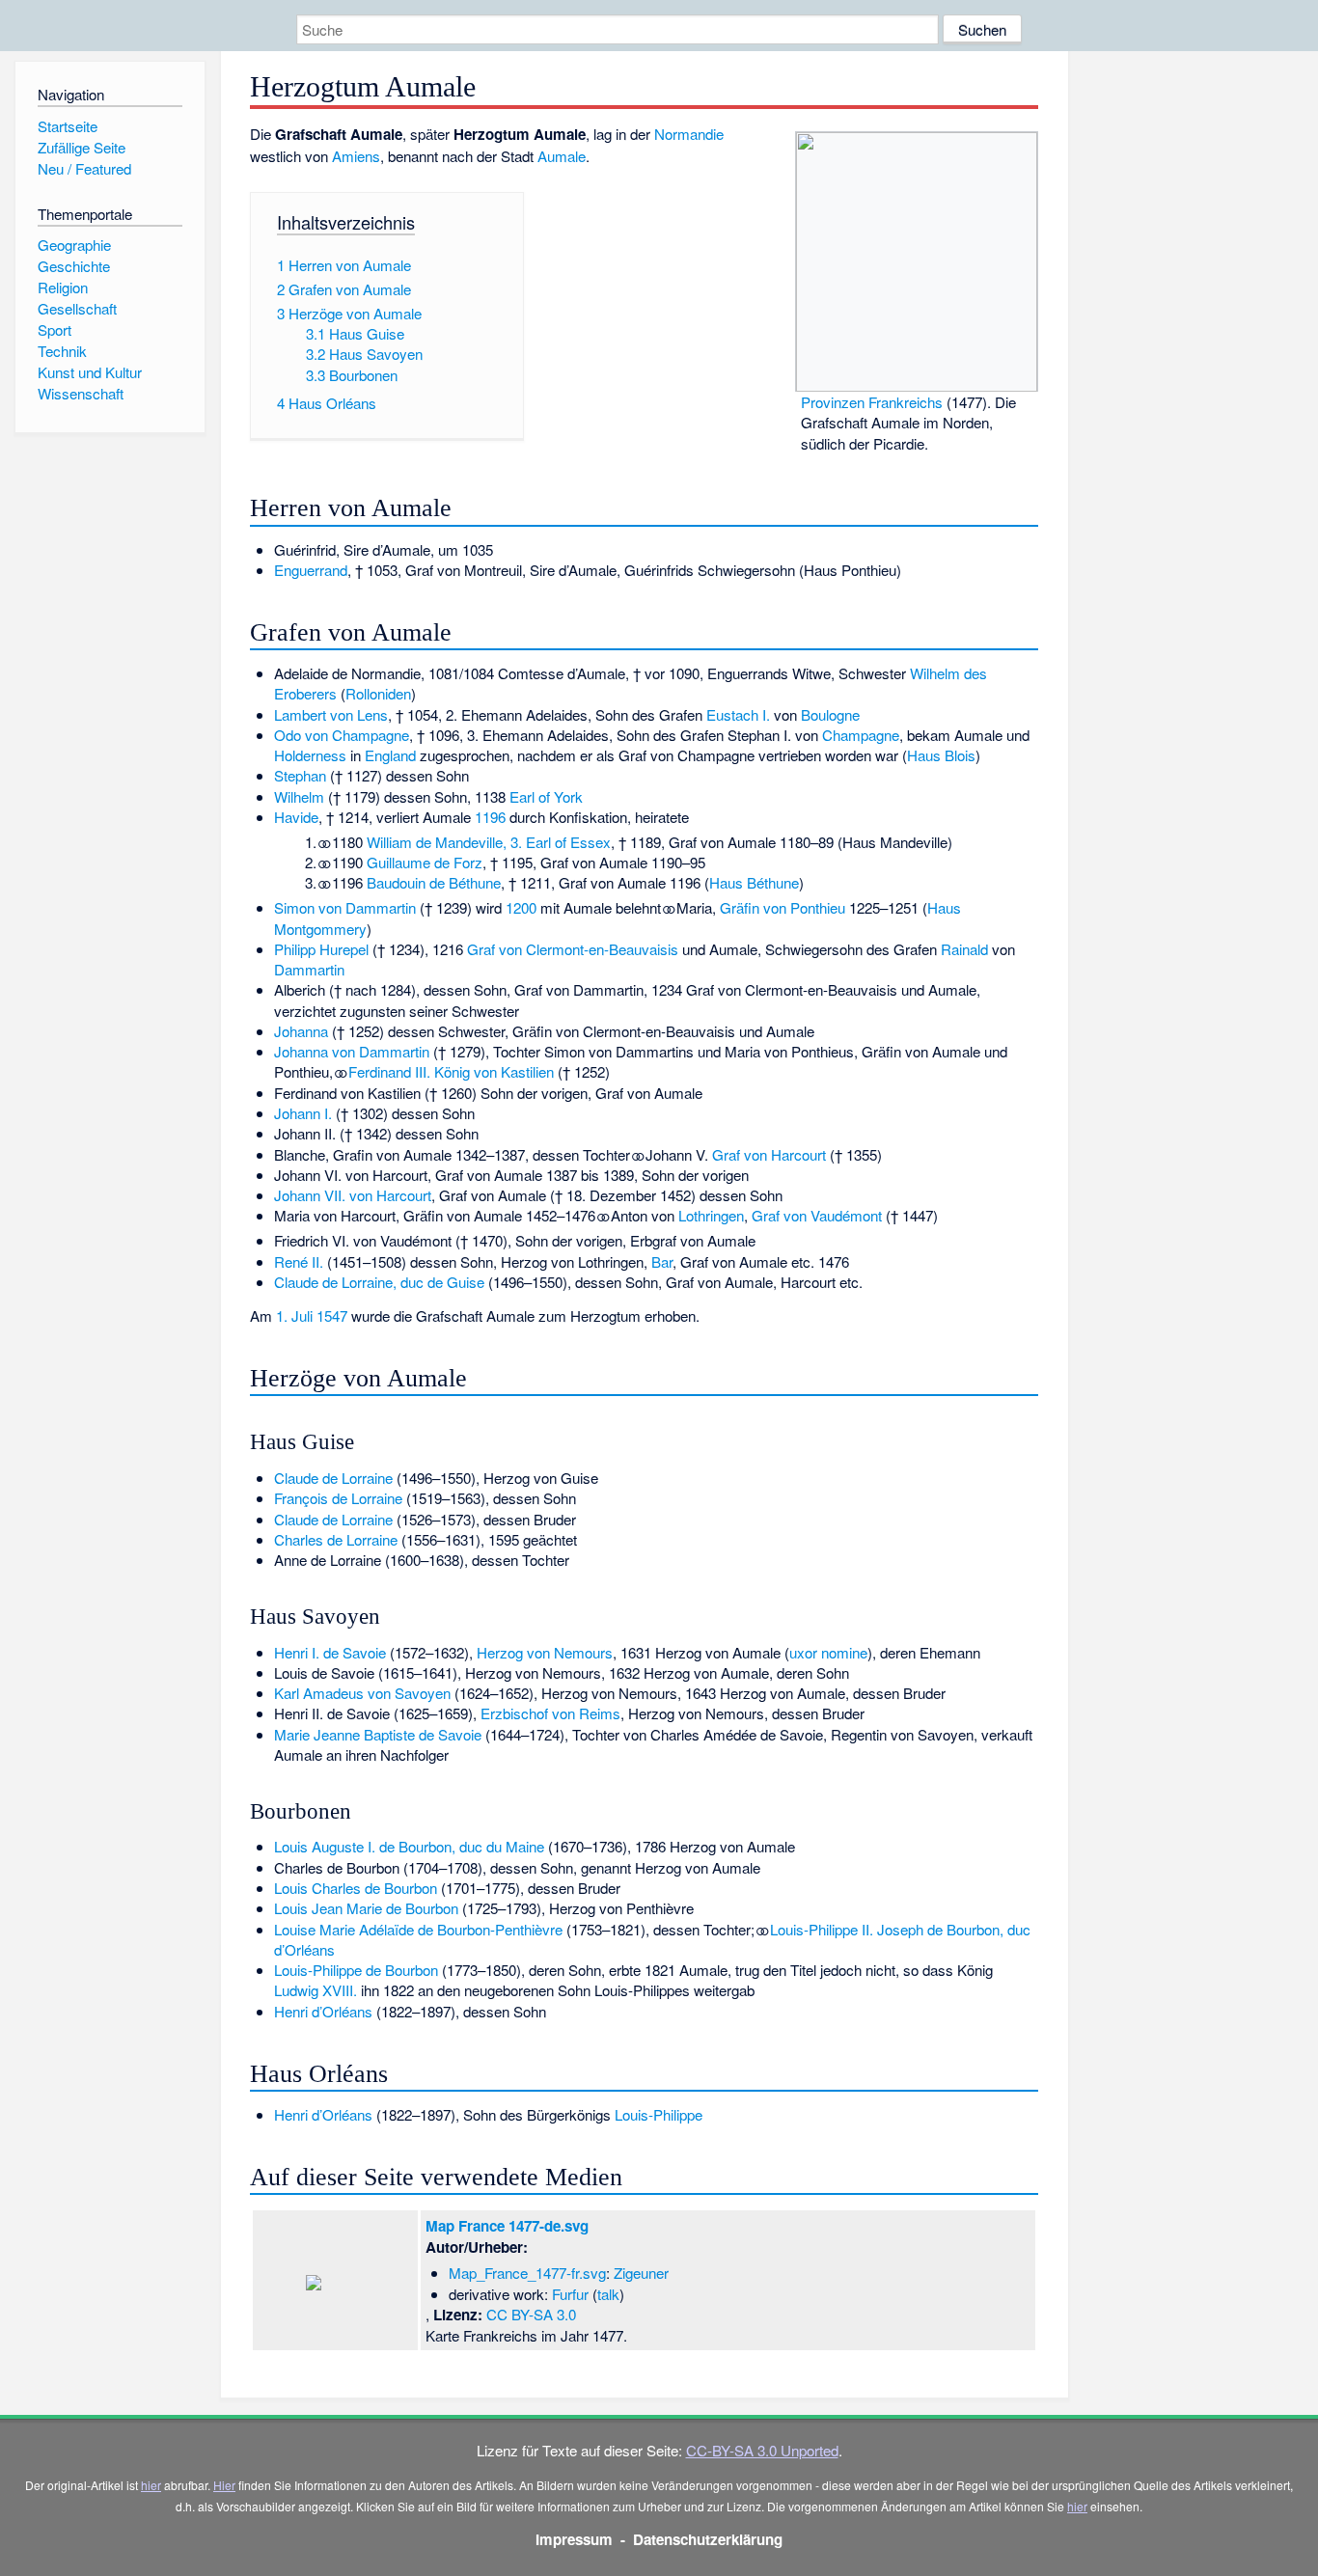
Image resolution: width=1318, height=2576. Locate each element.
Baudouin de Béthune (434, 882)
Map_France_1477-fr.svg (527, 2273)
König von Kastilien (494, 1071)
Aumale (562, 156)
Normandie (689, 134)
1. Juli (294, 1315)
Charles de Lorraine (336, 1539)
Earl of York (546, 796)
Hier (224, 2485)
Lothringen (711, 1215)
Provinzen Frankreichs (872, 402)
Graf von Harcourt (769, 1154)
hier (151, 2485)
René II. (299, 1261)
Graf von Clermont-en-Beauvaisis (573, 949)
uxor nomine (828, 1652)
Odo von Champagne (342, 735)
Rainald (964, 949)
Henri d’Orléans (323, 2011)
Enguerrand (311, 570)
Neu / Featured (84, 168)
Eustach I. (738, 714)
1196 (490, 817)
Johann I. (303, 1113)
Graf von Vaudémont (817, 1215)
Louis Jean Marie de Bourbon (366, 1908)
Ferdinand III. (389, 1071)
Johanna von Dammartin (352, 1051)
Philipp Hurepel (321, 949)
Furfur (570, 2294)
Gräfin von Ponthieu (783, 907)
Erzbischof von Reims (550, 1713)
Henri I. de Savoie (330, 1652)
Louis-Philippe (659, 2114)
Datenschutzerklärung (708, 2539)
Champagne (861, 735)
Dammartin (309, 969)
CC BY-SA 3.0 (531, 2314)
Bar (662, 1261)
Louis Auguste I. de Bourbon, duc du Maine (409, 1846)
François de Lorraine (338, 1498)
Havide (296, 817)
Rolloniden (378, 693)
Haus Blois (941, 755)
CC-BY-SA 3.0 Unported (762, 2450)
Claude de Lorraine (333, 1478)
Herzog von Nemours (545, 1652)
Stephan (300, 775)
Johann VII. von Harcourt (353, 1195)
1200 (521, 907)
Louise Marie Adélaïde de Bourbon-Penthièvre (418, 1929)
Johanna (301, 1031)
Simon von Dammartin (345, 907)
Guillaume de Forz (425, 862)
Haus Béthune (754, 882)
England (390, 755)
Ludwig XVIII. (316, 1990)
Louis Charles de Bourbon (356, 1888)
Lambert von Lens (331, 714)
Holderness (310, 755)
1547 (332, 1315)
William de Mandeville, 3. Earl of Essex (489, 842)
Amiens (356, 156)
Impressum (574, 2539)
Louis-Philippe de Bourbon (356, 1970)
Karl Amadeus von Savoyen (362, 1693)
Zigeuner (641, 2273)
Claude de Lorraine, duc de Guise (379, 1282)
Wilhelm (299, 796)
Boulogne (830, 714)
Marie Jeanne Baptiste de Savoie (378, 1734)
